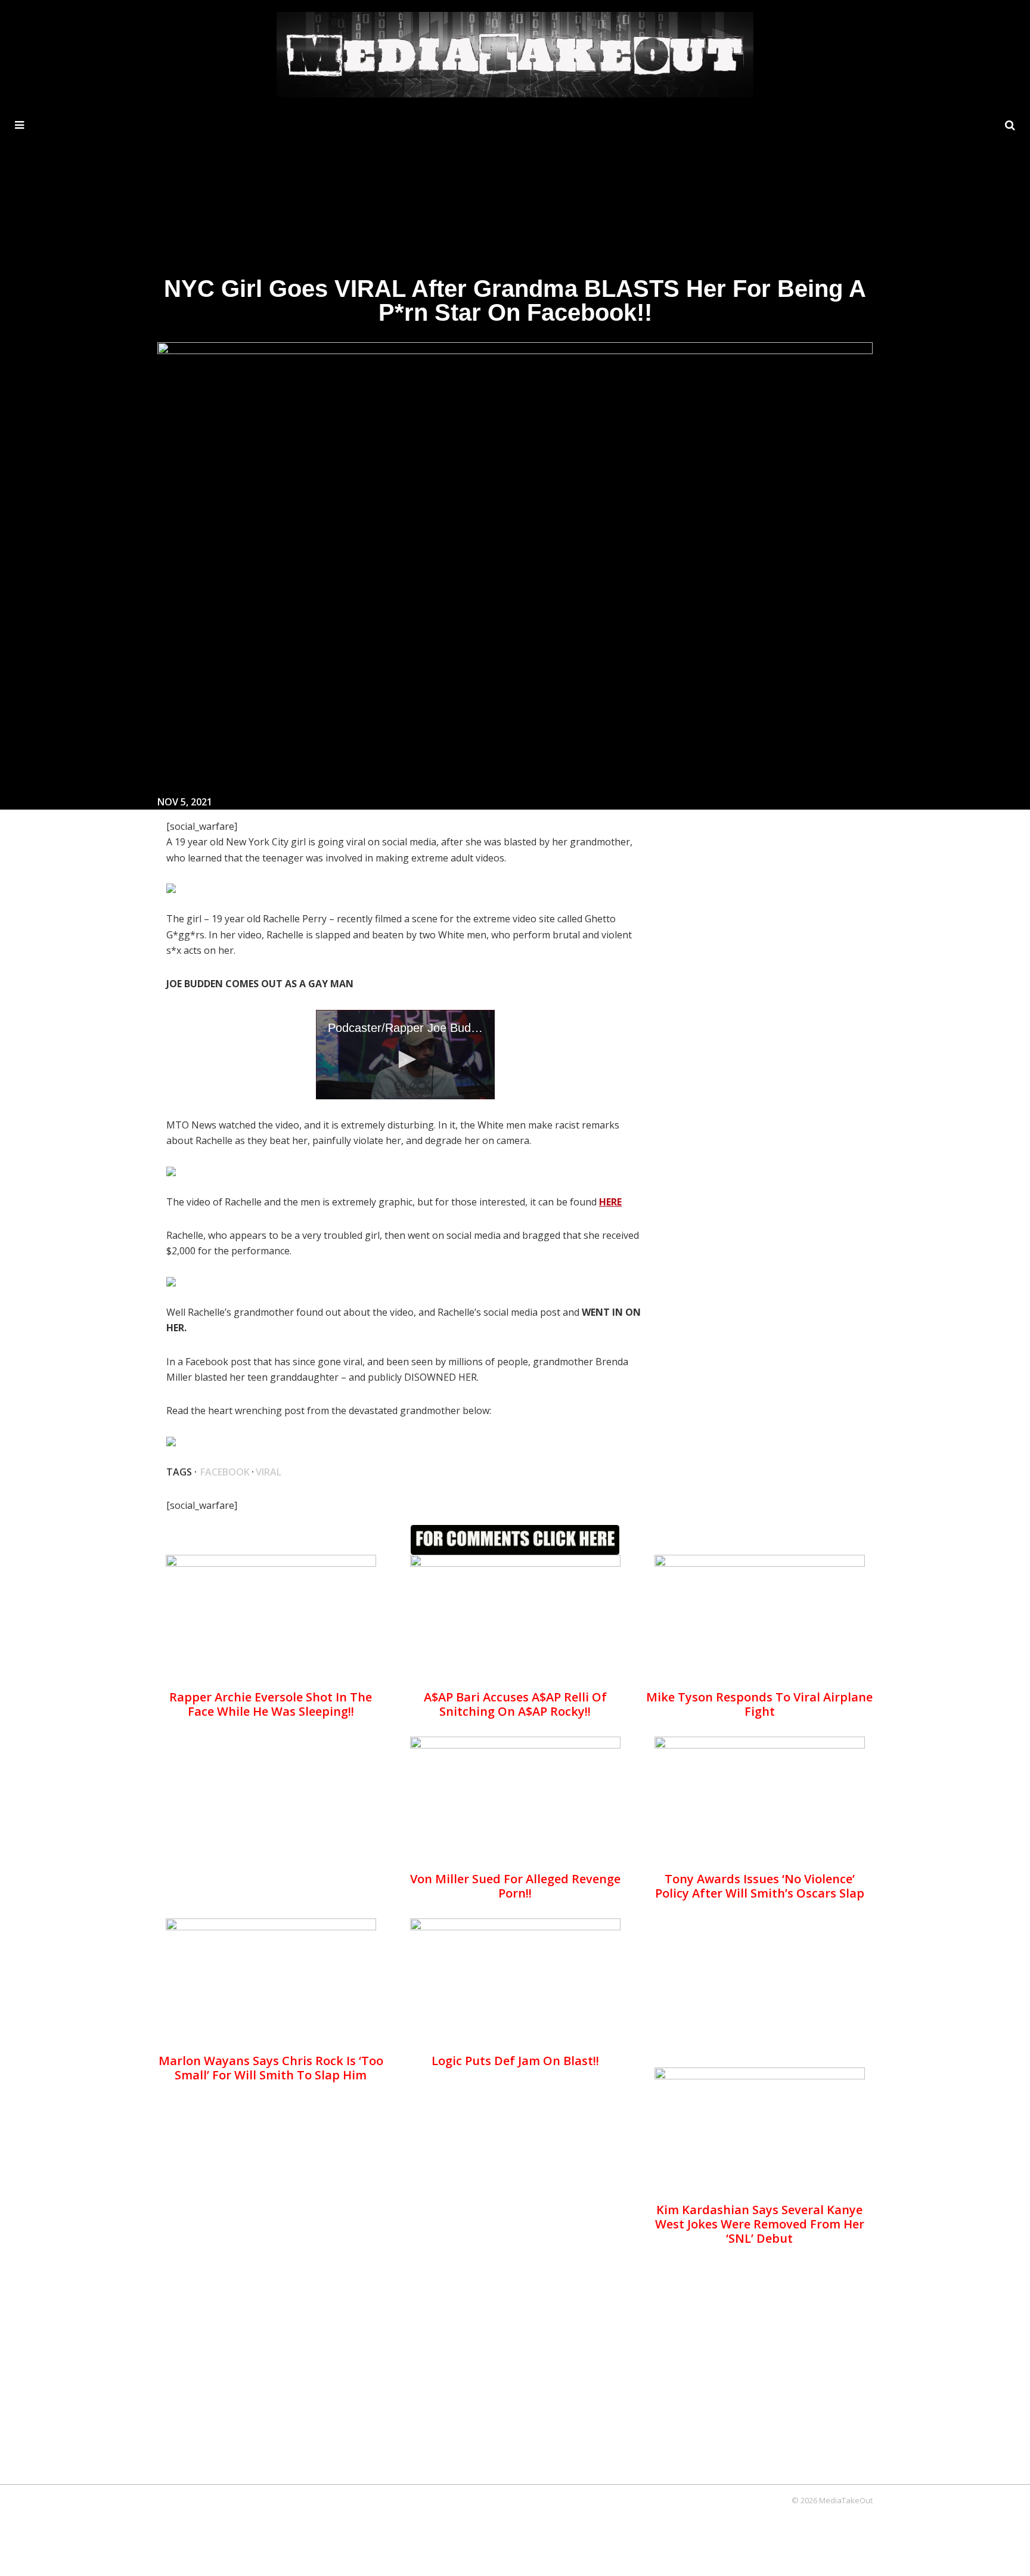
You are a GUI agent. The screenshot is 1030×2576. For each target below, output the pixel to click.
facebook (225, 1472)
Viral (269, 1472)
